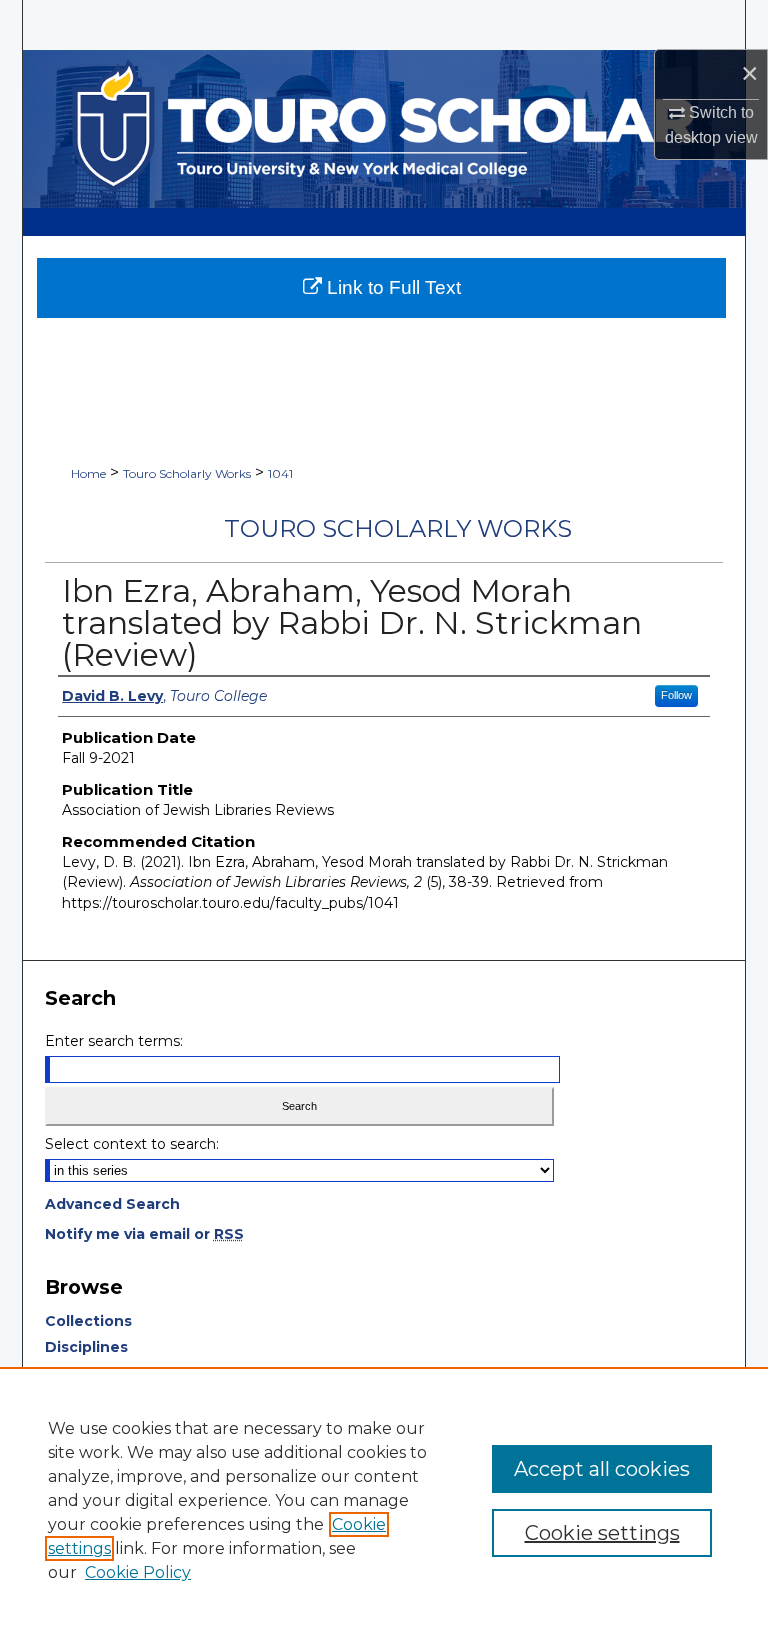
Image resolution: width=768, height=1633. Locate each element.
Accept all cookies (602, 1469)
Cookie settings (602, 1533)
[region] (384, 1500)
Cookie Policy (138, 1572)
